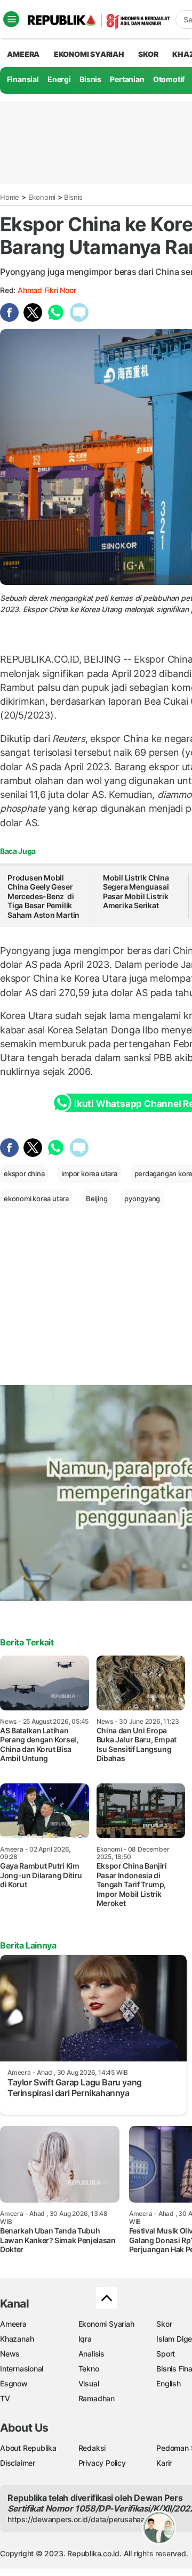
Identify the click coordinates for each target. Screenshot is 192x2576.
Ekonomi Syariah (89, 54)
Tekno (89, 2369)
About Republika (28, 2448)
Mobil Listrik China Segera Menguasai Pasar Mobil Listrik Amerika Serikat (136, 892)
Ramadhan (97, 2398)
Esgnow (14, 2383)
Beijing (97, 1199)
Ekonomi (42, 197)
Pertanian (127, 79)
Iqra (85, 2339)
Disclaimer (18, 2463)
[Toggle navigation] (11, 19)
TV (5, 2398)
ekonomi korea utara (36, 1199)
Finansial (23, 79)
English (169, 2383)
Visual (89, 2383)
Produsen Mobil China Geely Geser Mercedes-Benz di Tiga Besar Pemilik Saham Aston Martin (43, 896)
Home (10, 197)
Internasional (22, 2369)
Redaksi (92, 2448)
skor (148, 54)
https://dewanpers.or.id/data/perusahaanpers (86, 2519)
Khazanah (17, 2339)
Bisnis (90, 79)
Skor (164, 2324)
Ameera (13, 2324)
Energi (59, 79)
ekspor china (24, 1173)
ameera (23, 54)
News (10, 2354)
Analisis (91, 2354)
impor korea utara (89, 1173)
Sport (166, 2354)
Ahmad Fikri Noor (47, 290)
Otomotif (169, 79)
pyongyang (142, 1199)
